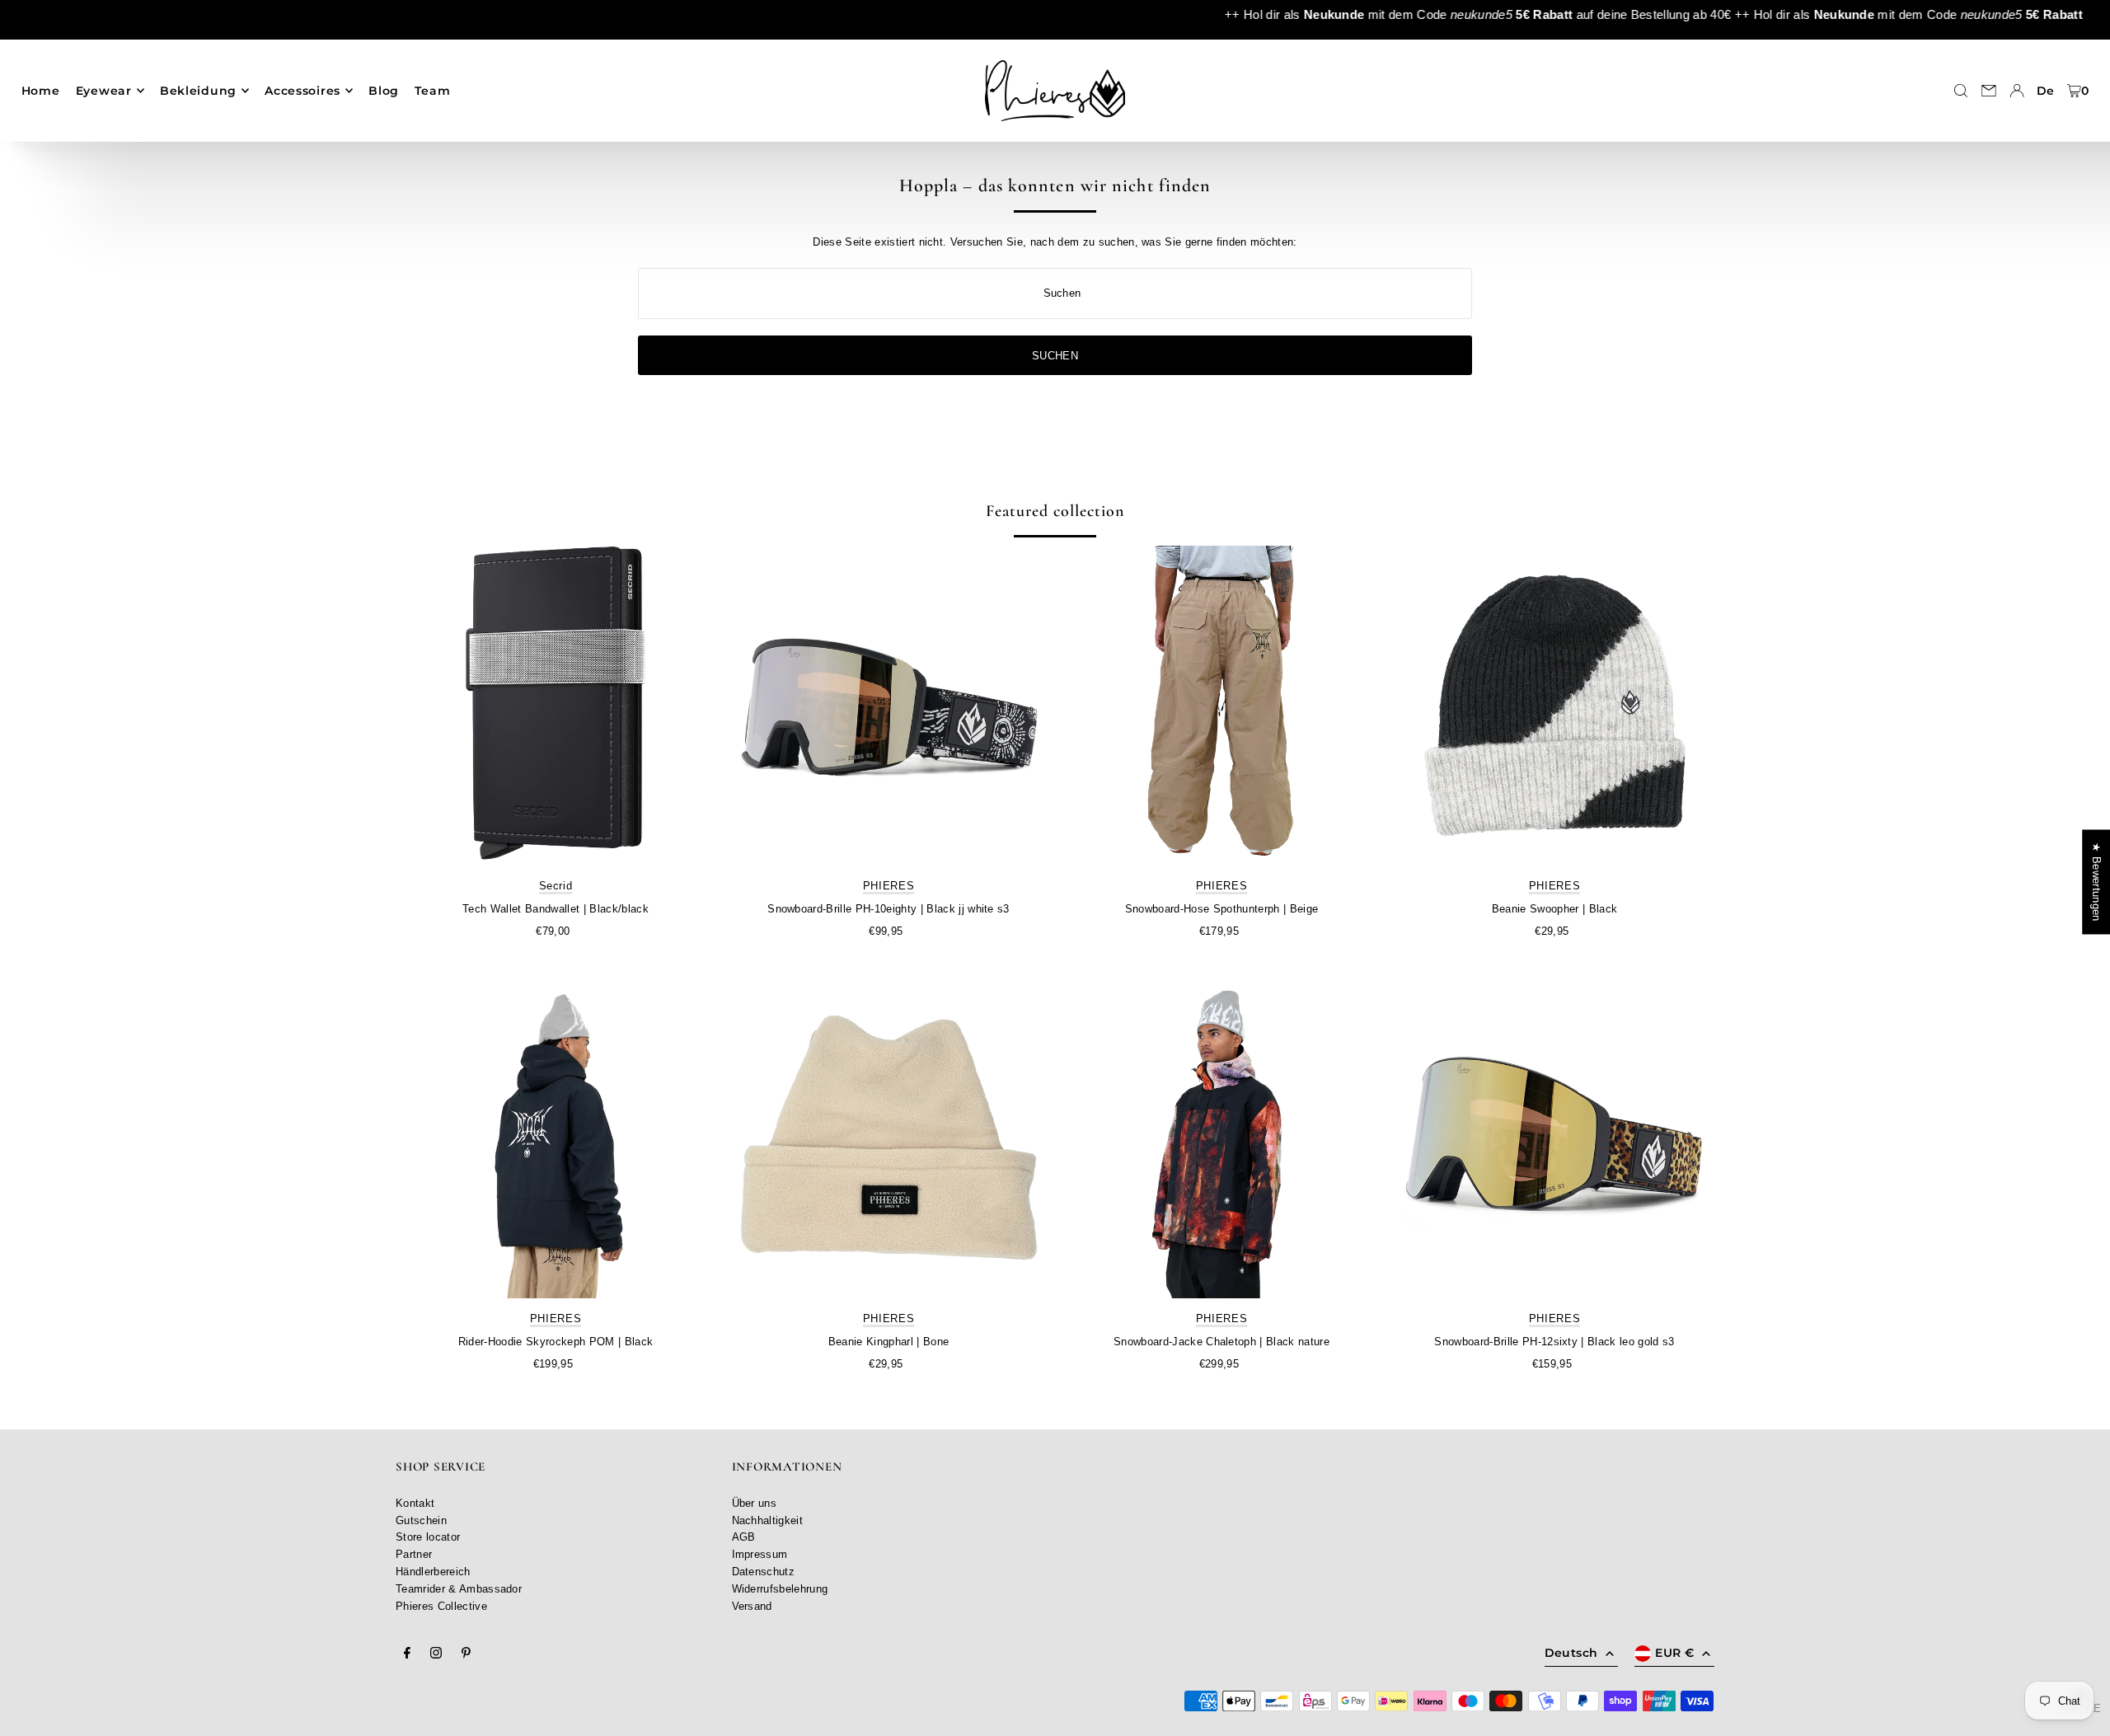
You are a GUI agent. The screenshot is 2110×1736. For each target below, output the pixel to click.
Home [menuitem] (41, 91)
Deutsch (1571, 1653)
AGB (744, 1537)
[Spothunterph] (1221, 706)
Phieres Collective (441, 1606)
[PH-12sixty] (1554, 1138)
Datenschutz (764, 1572)
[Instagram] (436, 1654)
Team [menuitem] (432, 91)
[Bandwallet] (556, 706)
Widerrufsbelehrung (780, 1589)
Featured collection (1055, 511)
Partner (414, 1554)
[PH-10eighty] (889, 706)
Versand (752, 1606)
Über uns (755, 1503)
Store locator (428, 1537)
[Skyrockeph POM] (556, 1138)
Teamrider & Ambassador (459, 1589)
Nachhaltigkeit (768, 1520)
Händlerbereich (433, 1572)
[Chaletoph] (1221, 1138)
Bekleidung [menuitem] (198, 91)
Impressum (760, 1554)
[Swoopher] (1554, 706)
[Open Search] (1961, 91)
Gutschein (421, 1520)
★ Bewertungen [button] (2096, 882)
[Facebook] (407, 1654)
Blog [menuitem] (384, 91)
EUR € (1674, 1653)
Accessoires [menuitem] (302, 91)
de (2046, 91)
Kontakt (415, 1503)
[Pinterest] (466, 1654)
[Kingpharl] (889, 1138)
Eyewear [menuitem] (104, 91)
